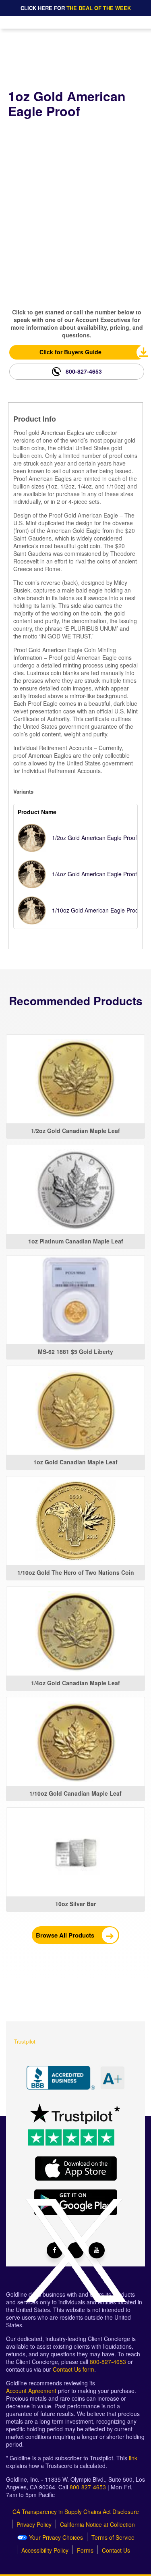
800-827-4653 (84, 371)
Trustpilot (25, 2041)
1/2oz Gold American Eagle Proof (94, 838)
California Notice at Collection (97, 2525)
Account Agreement (31, 2391)
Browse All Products (66, 1935)
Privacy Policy (34, 2525)
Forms (85, 2550)
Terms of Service (113, 2538)
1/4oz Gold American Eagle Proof (94, 874)
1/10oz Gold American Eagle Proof (96, 910)
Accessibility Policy (45, 2550)
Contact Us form (73, 2369)
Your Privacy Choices (55, 2538)
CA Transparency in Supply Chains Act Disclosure (76, 2512)
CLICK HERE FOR (76, 8)
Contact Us (116, 2550)
